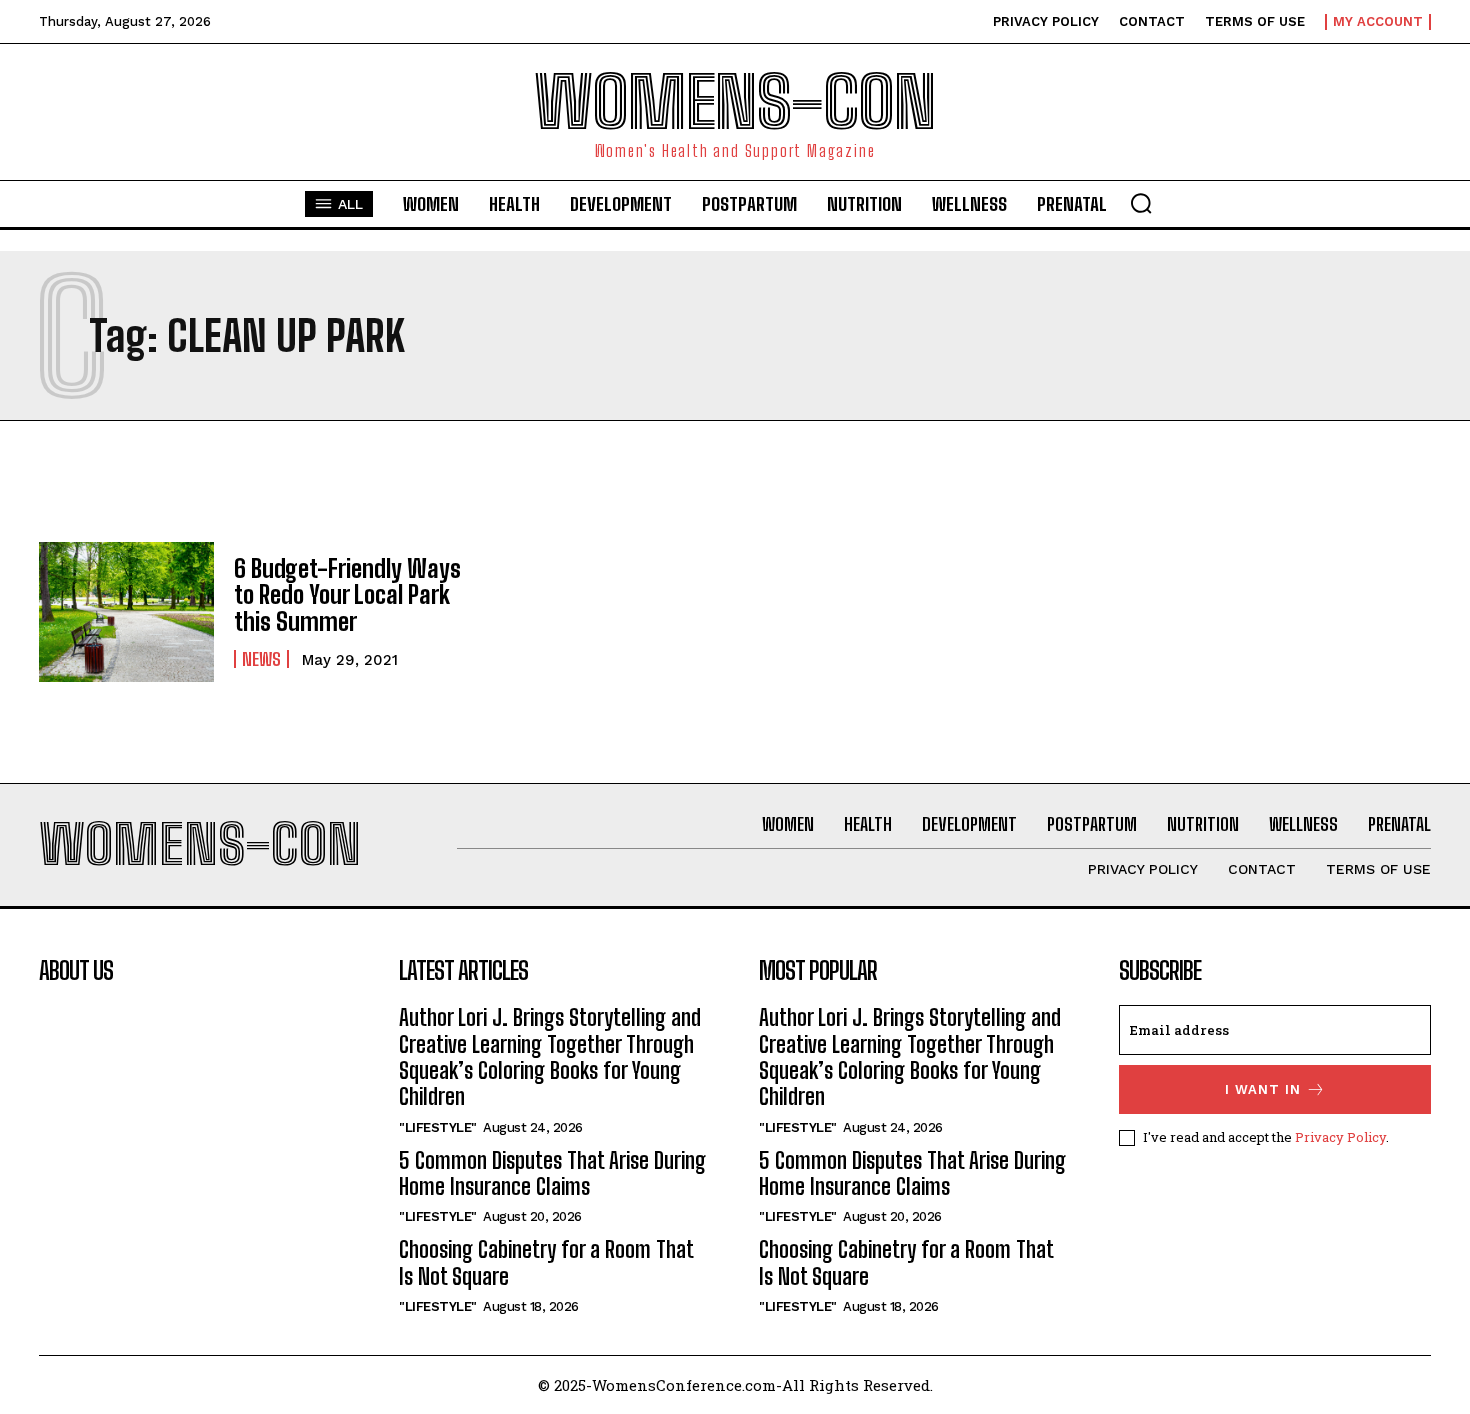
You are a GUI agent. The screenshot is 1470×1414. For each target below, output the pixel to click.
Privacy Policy (1340, 1137)
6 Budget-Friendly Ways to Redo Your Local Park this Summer (347, 595)
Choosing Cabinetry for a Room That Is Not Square (546, 1262)
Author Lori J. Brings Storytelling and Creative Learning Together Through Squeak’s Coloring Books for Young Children (550, 1057)
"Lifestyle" (438, 1127)
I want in (1263, 1089)
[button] (1141, 203)
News (261, 659)
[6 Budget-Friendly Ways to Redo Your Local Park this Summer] (126, 612)
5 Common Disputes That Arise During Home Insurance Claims (552, 1173)
